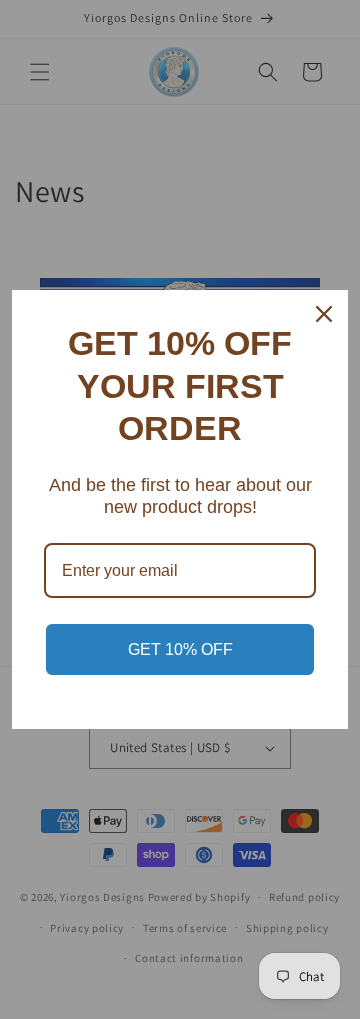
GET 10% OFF (180, 649)
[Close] (324, 314)
